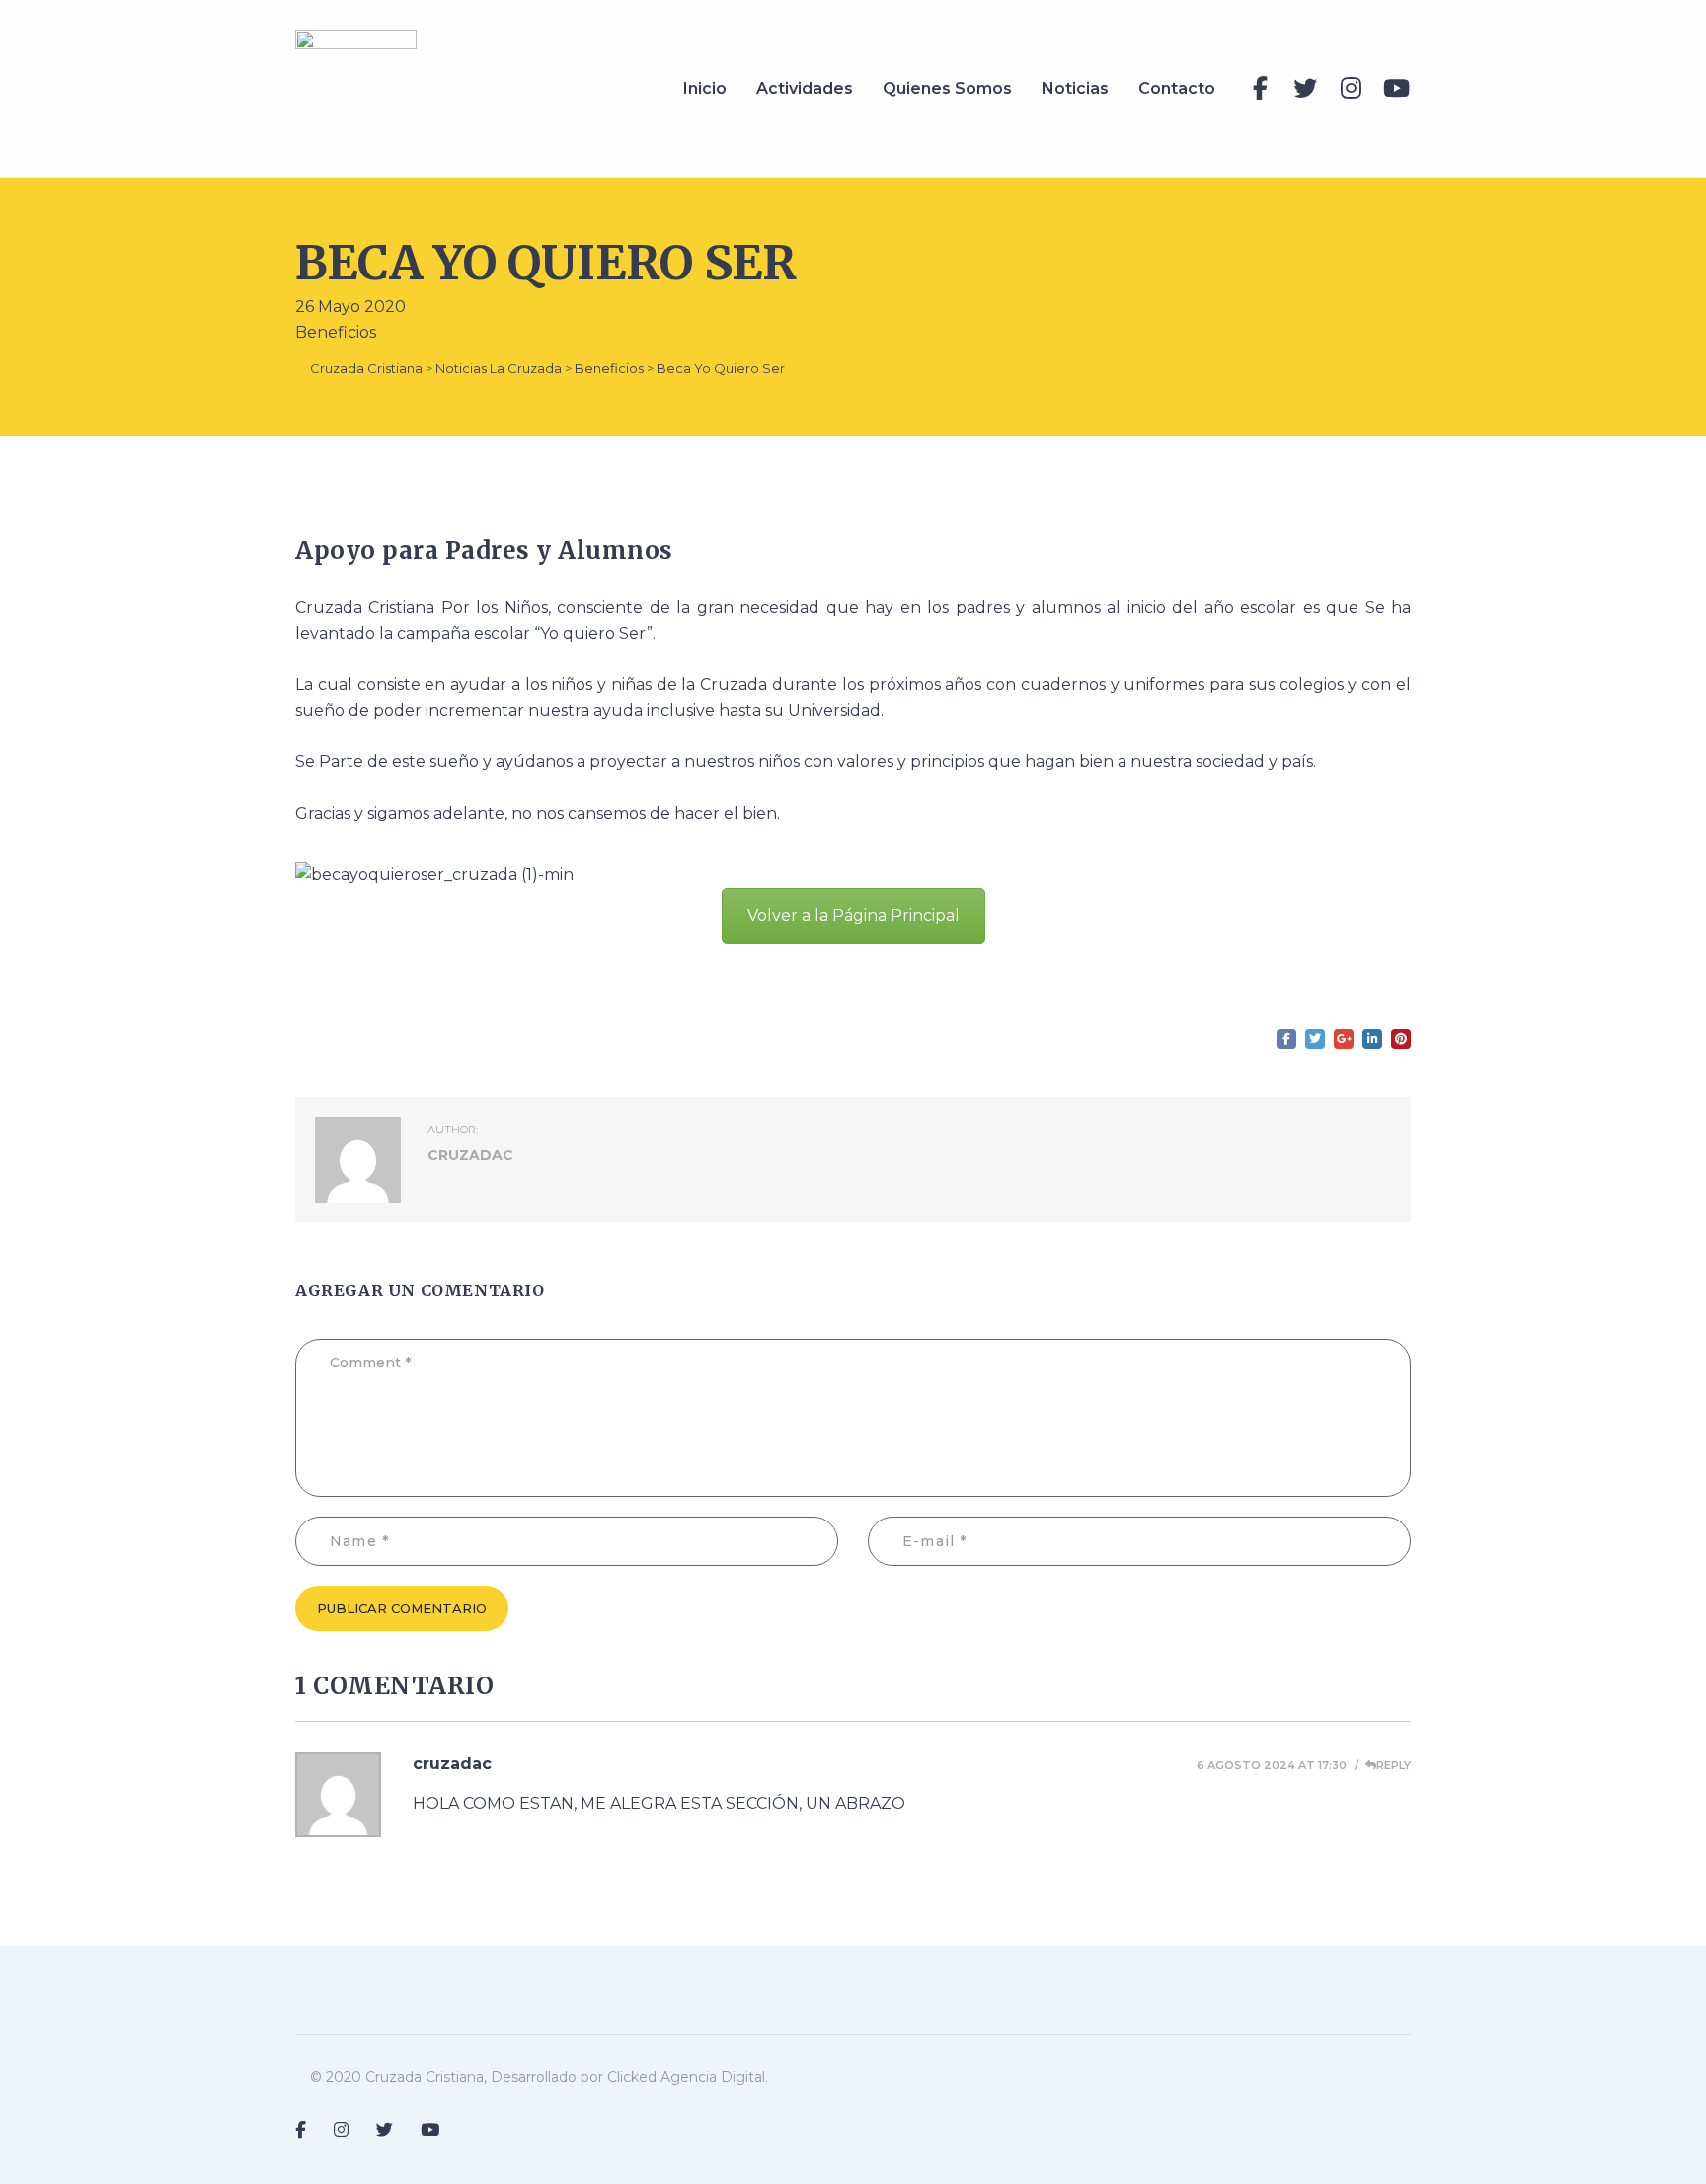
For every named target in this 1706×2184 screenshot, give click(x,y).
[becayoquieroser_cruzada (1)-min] (434, 873)
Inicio (705, 88)
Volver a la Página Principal (853, 916)
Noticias (1075, 88)
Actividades (805, 88)
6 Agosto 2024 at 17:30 (1272, 1765)
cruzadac (452, 1764)
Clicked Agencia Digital (686, 2077)
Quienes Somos (947, 88)
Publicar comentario (402, 1608)
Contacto (1177, 88)
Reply (1394, 1765)
